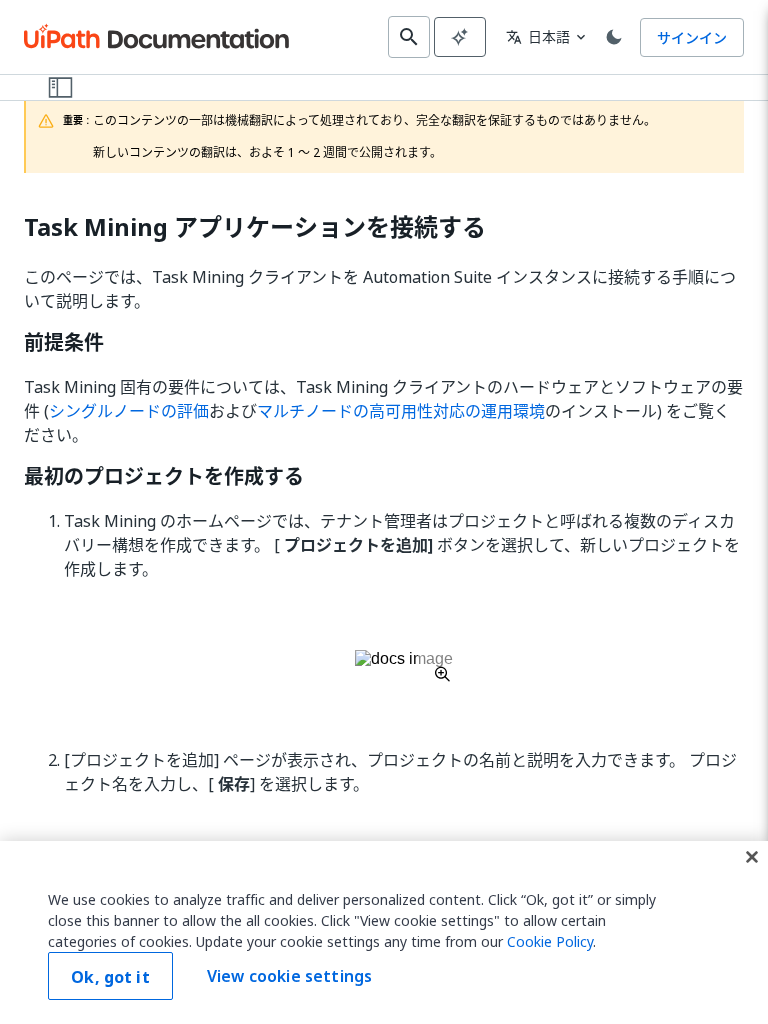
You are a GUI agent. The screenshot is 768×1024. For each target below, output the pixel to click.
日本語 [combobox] (538, 36)
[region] (384, 932)
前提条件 (64, 343)
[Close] (752, 857)
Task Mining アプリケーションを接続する (255, 227)
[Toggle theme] (614, 37)
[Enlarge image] (404, 665)
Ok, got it (110, 977)
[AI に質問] (460, 37)
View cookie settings (289, 976)
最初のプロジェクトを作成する (164, 477)
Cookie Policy (550, 941)
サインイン (692, 37)
